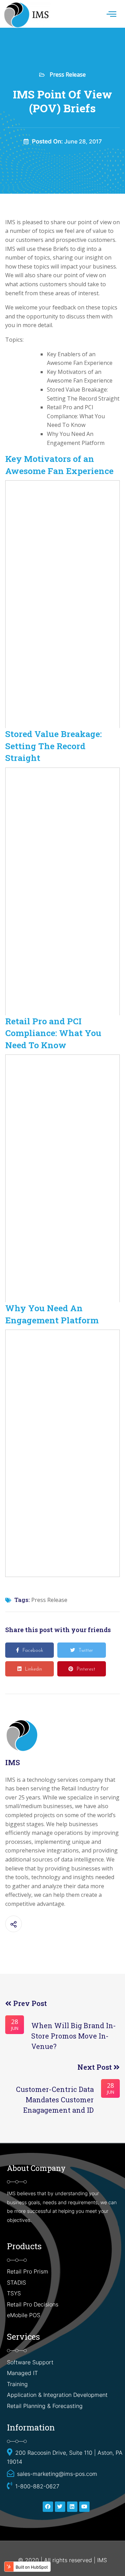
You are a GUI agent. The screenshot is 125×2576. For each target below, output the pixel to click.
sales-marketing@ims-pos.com (57, 2474)
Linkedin (34, 1669)
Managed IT (22, 2373)
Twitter (86, 1651)
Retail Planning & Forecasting (45, 2406)
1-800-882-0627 (37, 2486)
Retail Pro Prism (28, 2271)
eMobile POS (24, 2315)
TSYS (14, 2293)
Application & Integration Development (57, 2395)
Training (17, 2384)
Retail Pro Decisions (33, 2304)
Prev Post (29, 2003)
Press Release (68, 75)
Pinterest (86, 1669)
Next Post (95, 2067)
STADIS (16, 2283)
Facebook (33, 1651)
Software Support (30, 2362)
